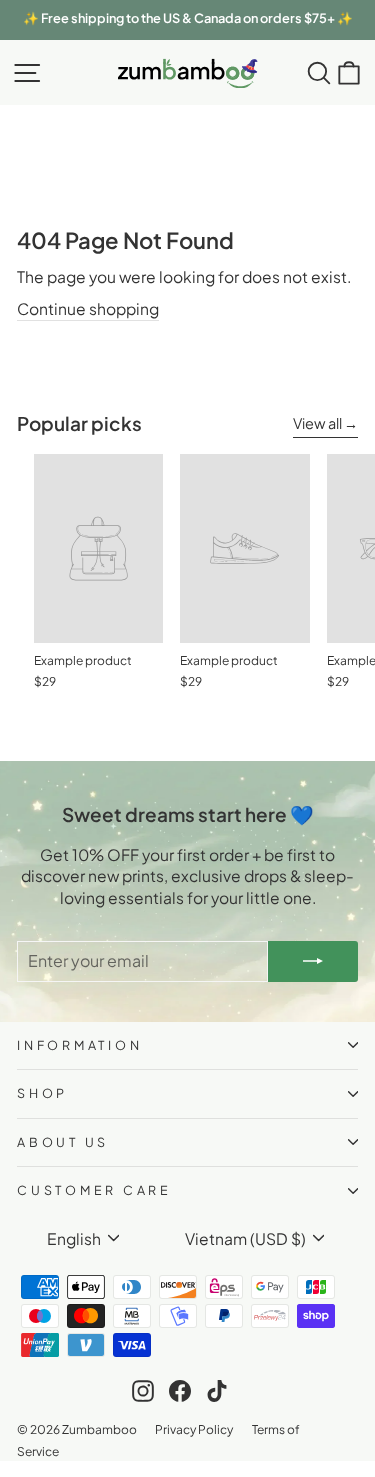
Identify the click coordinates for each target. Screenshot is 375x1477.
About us (63, 1142)
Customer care (94, 1190)
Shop (42, 1093)
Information (79, 1045)
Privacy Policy (194, 1429)
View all (317, 423)
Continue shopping (88, 308)
